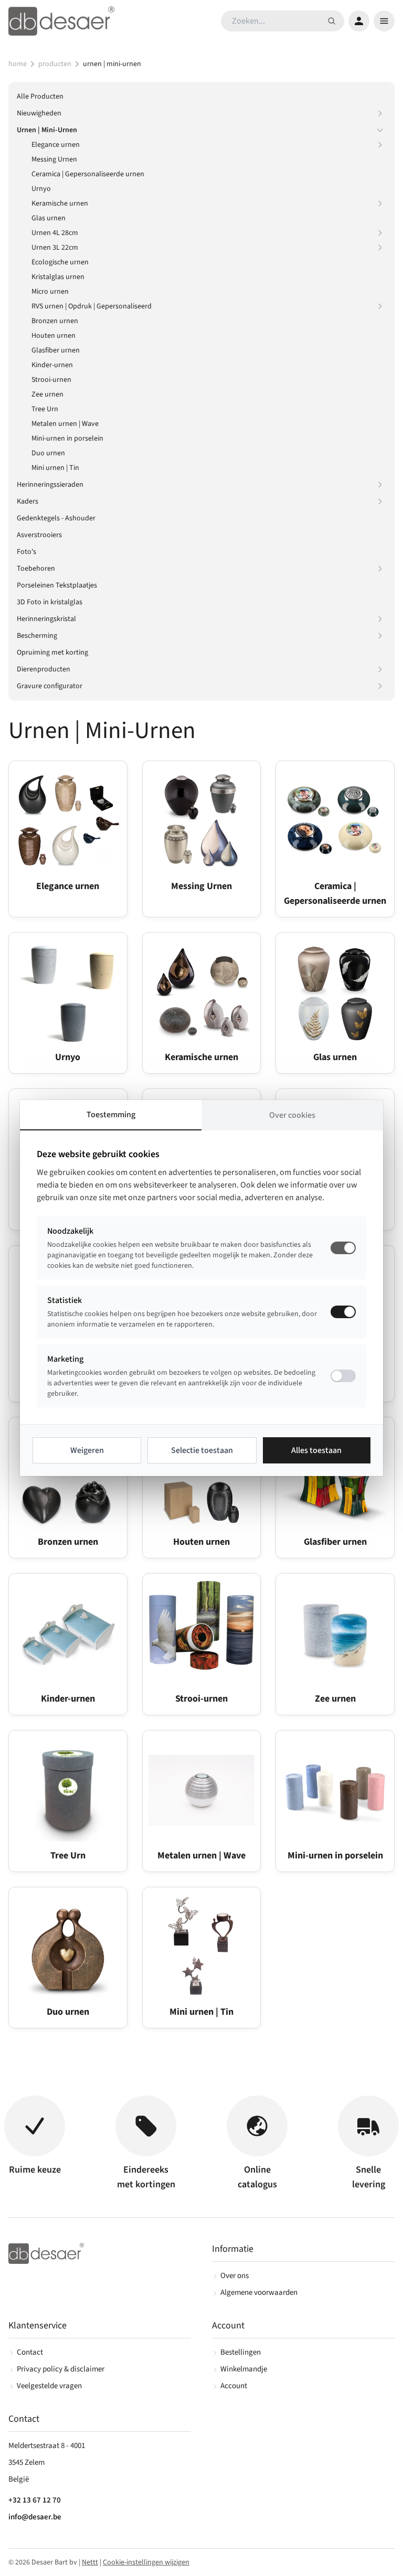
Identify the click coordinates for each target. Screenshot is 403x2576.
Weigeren (87, 1450)
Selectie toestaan (202, 1450)
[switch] (343, 1312)
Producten (55, 64)
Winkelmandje (244, 2369)
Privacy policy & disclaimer (61, 2369)
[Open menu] (384, 21)
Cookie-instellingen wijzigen (146, 2562)
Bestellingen (241, 2352)
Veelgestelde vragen (49, 2386)
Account (234, 2386)
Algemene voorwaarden (259, 2292)
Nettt (90, 2562)
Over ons (235, 2276)
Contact (30, 2352)
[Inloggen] (359, 21)
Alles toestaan (316, 1450)
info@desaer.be (35, 2517)
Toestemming (111, 1115)
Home (18, 64)
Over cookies (292, 1115)
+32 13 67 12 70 (35, 2500)
